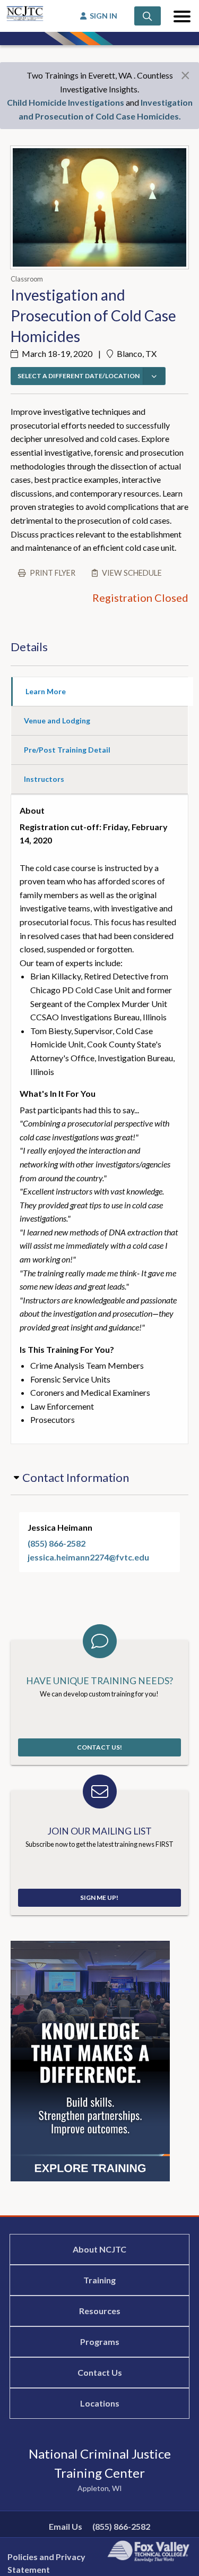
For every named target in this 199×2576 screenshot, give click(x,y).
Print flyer (53, 573)
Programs (100, 2342)
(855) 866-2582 (57, 1543)
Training (99, 2280)
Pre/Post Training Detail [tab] (67, 750)
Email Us (66, 2526)
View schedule (132, 573)
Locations (100, 2403)
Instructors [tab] (44, 779)
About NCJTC (99, 2249)
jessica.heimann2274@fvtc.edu (88, 1557)
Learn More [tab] (46, 691)
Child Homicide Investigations (66, 102)
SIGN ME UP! (99, 1897)
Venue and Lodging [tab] (57, 720)
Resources (100, 2311)
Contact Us (100, 2372)
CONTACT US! (99, 1747)
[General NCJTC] (90, 2060)
